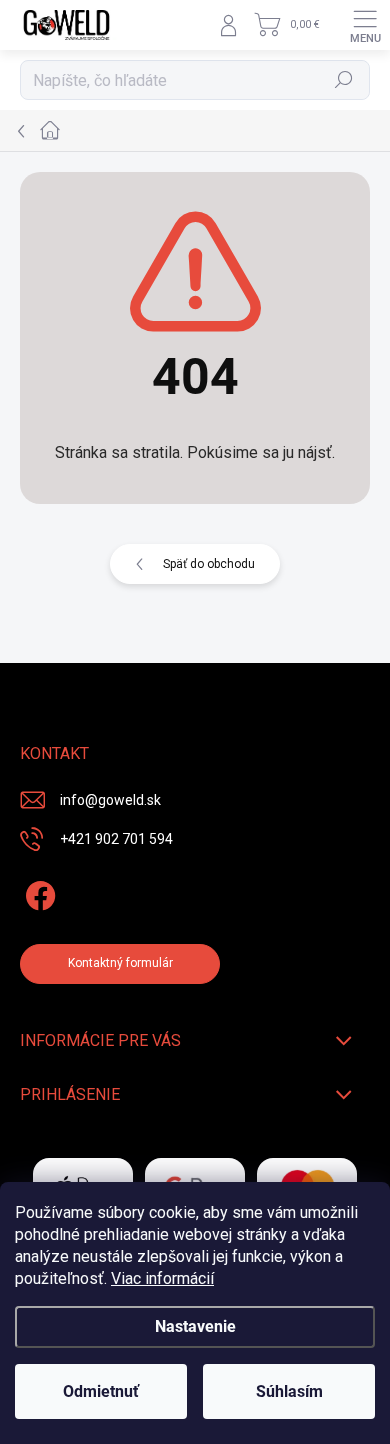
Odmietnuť (101, 1391)
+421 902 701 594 (116, 839)
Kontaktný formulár (120, 963)
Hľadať (344, 80)
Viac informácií (162, 1278)
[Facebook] (37, 892)
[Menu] (365, 25)
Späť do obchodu (209, 564)
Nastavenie (195, 1326)
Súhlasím (289, 1391)
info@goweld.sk (110, 800)
